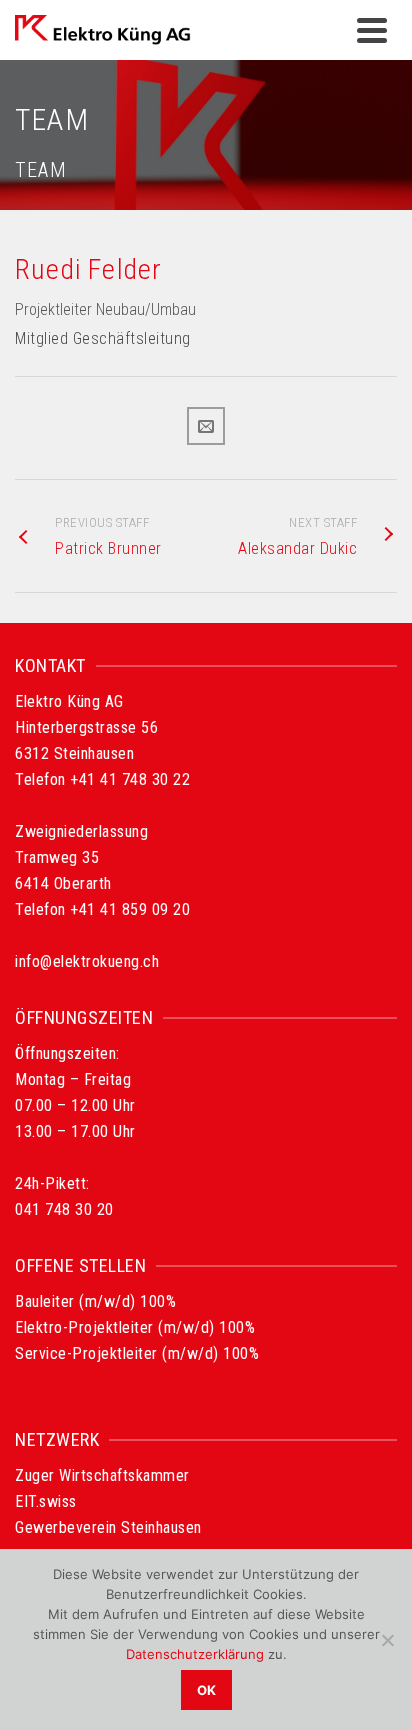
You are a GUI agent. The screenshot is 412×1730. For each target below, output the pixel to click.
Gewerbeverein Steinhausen (108, 1527)
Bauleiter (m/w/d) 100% (95, 1301)
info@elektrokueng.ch (87, 961)
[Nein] (387, 1640)
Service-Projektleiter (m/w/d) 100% (137, 1353)
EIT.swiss (46, 1501)
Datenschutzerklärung (195, 1654)
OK (206, 1690)
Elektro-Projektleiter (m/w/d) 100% (135, 1327)
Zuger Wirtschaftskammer (102, 1475)
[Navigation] (372, 30)
